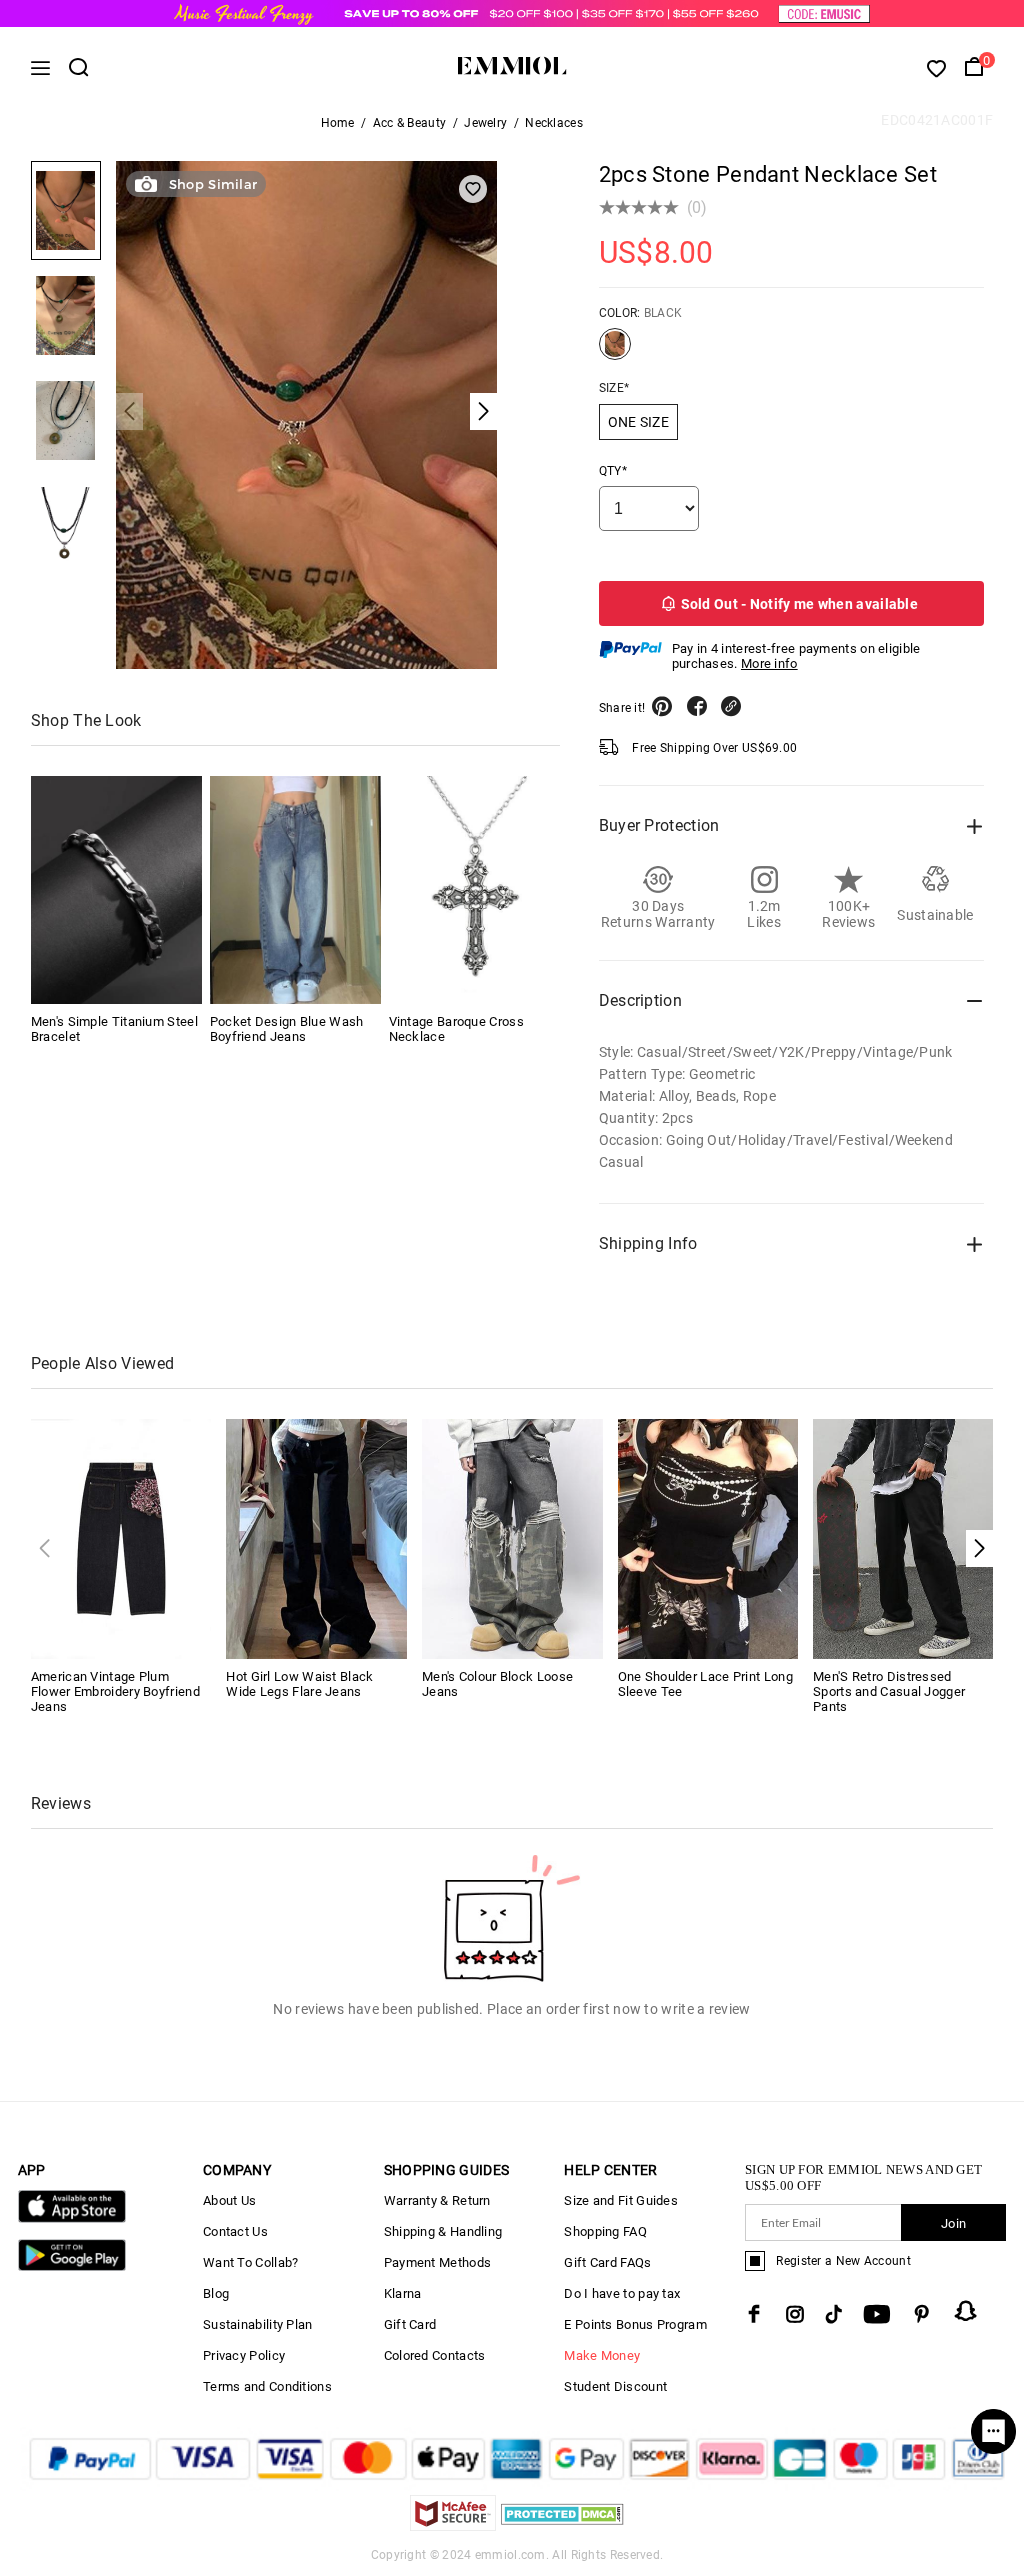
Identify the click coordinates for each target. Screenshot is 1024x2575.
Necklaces (554, 123)
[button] (979, 1548)
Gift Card (410, 2324)
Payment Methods (438, 2262)
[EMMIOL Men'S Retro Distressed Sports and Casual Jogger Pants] (903, 1537)
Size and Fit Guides (621, 2200)
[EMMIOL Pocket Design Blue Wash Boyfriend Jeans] (295, 890)
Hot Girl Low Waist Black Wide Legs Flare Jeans (299, 1684)
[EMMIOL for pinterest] (922, 2314)
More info (769, 663)
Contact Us (235, 2231)
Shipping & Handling (443, 2231)
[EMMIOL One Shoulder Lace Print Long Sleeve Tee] (708, 1537)
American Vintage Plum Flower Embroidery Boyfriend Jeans (115, 1691)
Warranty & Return (437, 2200)
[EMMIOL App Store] (72, 2218)
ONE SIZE (638, 422)
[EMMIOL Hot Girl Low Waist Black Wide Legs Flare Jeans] (316, 1537)
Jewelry (485, 123)
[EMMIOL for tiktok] (833, 2314)
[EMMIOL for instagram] (795, 2314)
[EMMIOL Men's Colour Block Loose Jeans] (512, 1537)
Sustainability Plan (258, 2324)
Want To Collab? (251, 2262)
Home (338, 123)
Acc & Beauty (410, 123)
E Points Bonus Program (635, 2324)
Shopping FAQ (605, 2231)
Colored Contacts (435, 2355)
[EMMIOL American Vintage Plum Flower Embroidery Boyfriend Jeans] (121, 1537)
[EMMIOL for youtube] (877, 2314)
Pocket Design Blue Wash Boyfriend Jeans (287, 1029)
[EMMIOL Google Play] (72, 2266)
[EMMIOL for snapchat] (966, 2311)
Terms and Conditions (267, 2386)
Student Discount (615, 2386)
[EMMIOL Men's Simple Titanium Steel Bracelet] (116, 890)
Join (953, 2223)
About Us (229, 2200)
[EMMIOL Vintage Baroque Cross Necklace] (474, 890)
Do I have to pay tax (622, 2293)
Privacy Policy (244, 2355)
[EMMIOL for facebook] (754, 2314)
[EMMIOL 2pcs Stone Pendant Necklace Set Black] (615, 352)
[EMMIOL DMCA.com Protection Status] (562, 2525)
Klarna (403, 2293)
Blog (216, 2293)
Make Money (602, 2355)
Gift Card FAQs (607, 2262)
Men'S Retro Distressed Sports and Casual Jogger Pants (889, 1691)
